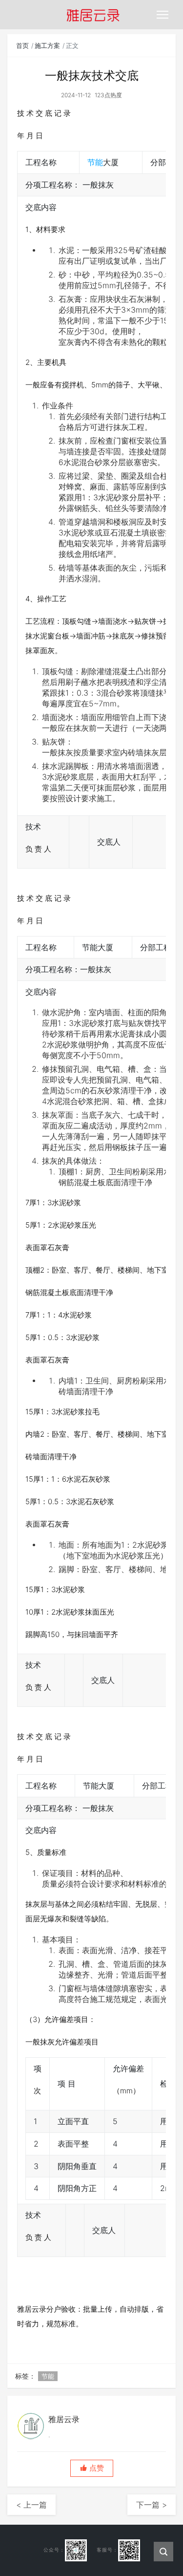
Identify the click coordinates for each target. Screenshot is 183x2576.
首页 (22, 45)
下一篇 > (152, 2505)
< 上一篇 (31, 2505)
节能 (95, 162)
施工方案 (47, 45)
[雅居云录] (93, 15)
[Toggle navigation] (163, 15)
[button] (92, 2468)
